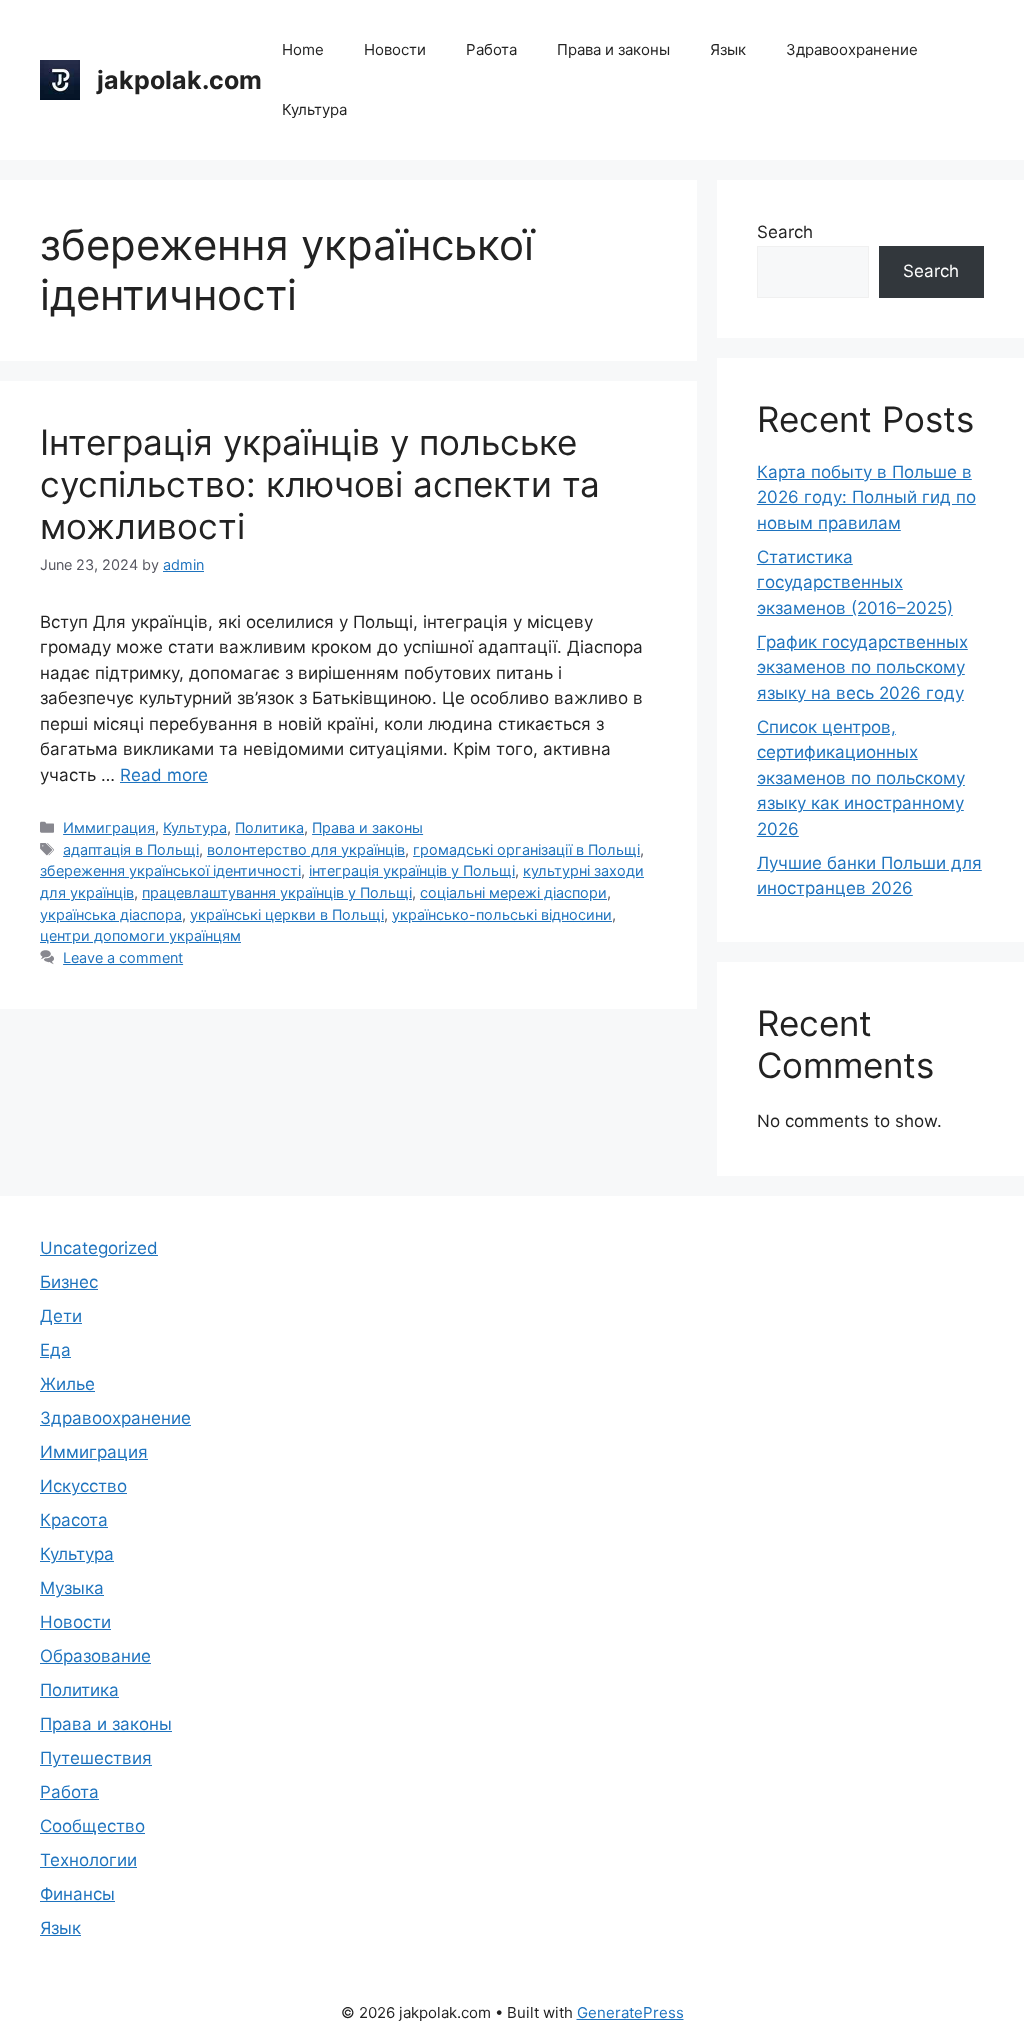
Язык (728, 49)
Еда (55, 1350)
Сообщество (92, 1826)
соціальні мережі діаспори (513, 892)
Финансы (77, 1894)
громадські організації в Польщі (526, 849)
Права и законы (613, 49)
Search (785, 232)
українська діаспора (111, 914)
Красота (74, 1520)
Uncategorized (99, 1248)
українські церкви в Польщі (287, 914)
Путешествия (96, 1758)
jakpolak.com (179, 80)
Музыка (72, 1588)
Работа (491, 49)
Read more (164, 775)
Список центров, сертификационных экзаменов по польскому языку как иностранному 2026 (861, 778)
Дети (61, 1316)
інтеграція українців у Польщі (412, 870)
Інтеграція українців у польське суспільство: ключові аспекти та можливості (320, 484)
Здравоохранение (852, 49)
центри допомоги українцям (140, 935)
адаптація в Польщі (131, 849)
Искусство (83, 1486)
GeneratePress (630, 2012)
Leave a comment (123, 957)
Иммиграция (109, 827)
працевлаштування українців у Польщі (277, 892)
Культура (314, 109)
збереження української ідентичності (170, 870)
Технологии (88, 1860)
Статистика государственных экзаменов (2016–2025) (855, 582)
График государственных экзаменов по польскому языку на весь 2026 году (862, 667)
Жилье (67, 1384)
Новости (395, 49)
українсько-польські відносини (502, 914)
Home (303, 49)
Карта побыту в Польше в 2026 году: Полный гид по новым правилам (866, 497)
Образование (95, 1656)
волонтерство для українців (306, 849)
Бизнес (69, 1282)
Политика (269, 827)
